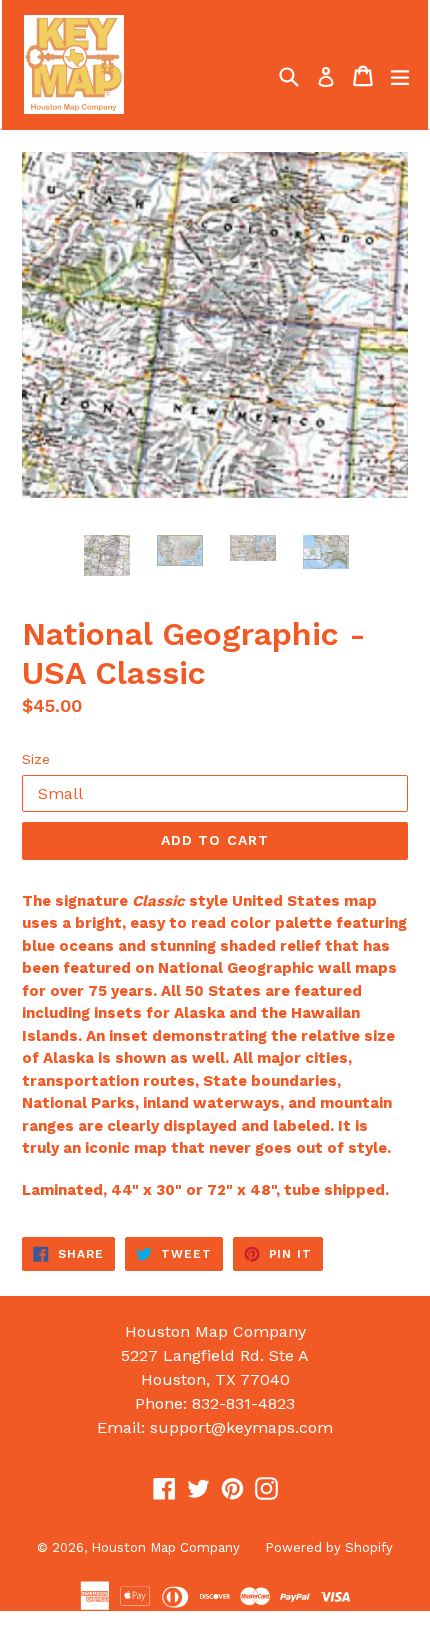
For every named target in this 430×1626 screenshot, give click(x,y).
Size (36, 759)
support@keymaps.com (241, 1427)
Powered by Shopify (329, 1547)
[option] (106, 555)
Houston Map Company (165, 1547)
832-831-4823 (243, 1403)
